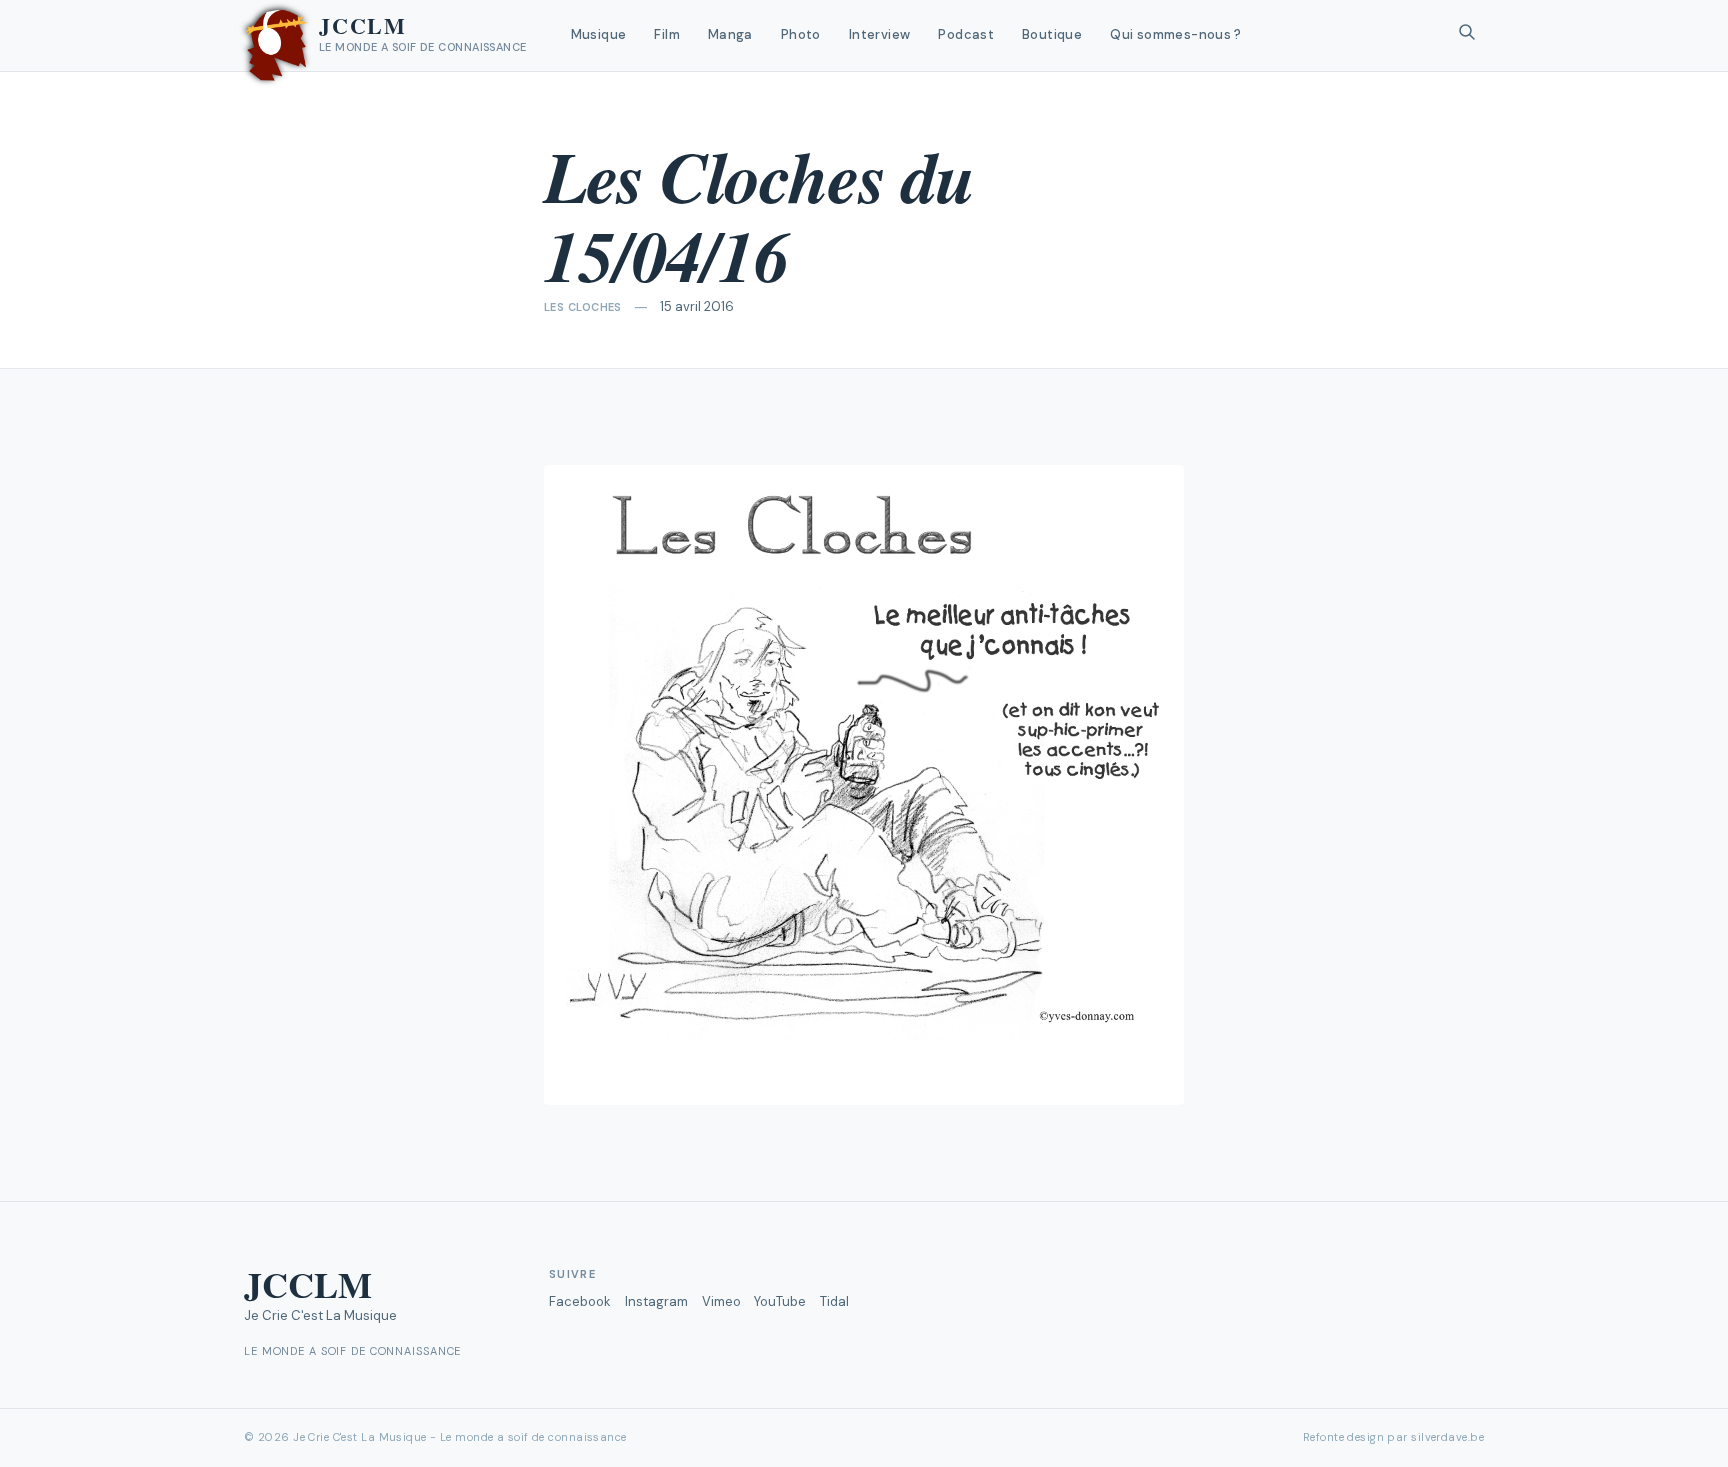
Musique (599, 34)
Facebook (580, 1301)
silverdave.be (1447, 1437)
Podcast (966, 34)
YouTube (780, 1301)
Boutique (1052, 34)
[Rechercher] (1467, 36)
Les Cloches (583, 307)
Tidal (834, 1301)
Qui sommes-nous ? (1176, 34)
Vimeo (721, 1301)
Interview (880, 34)
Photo (801, 34)
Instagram (656, 1301)
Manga (730, 34)
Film (667, 34)
